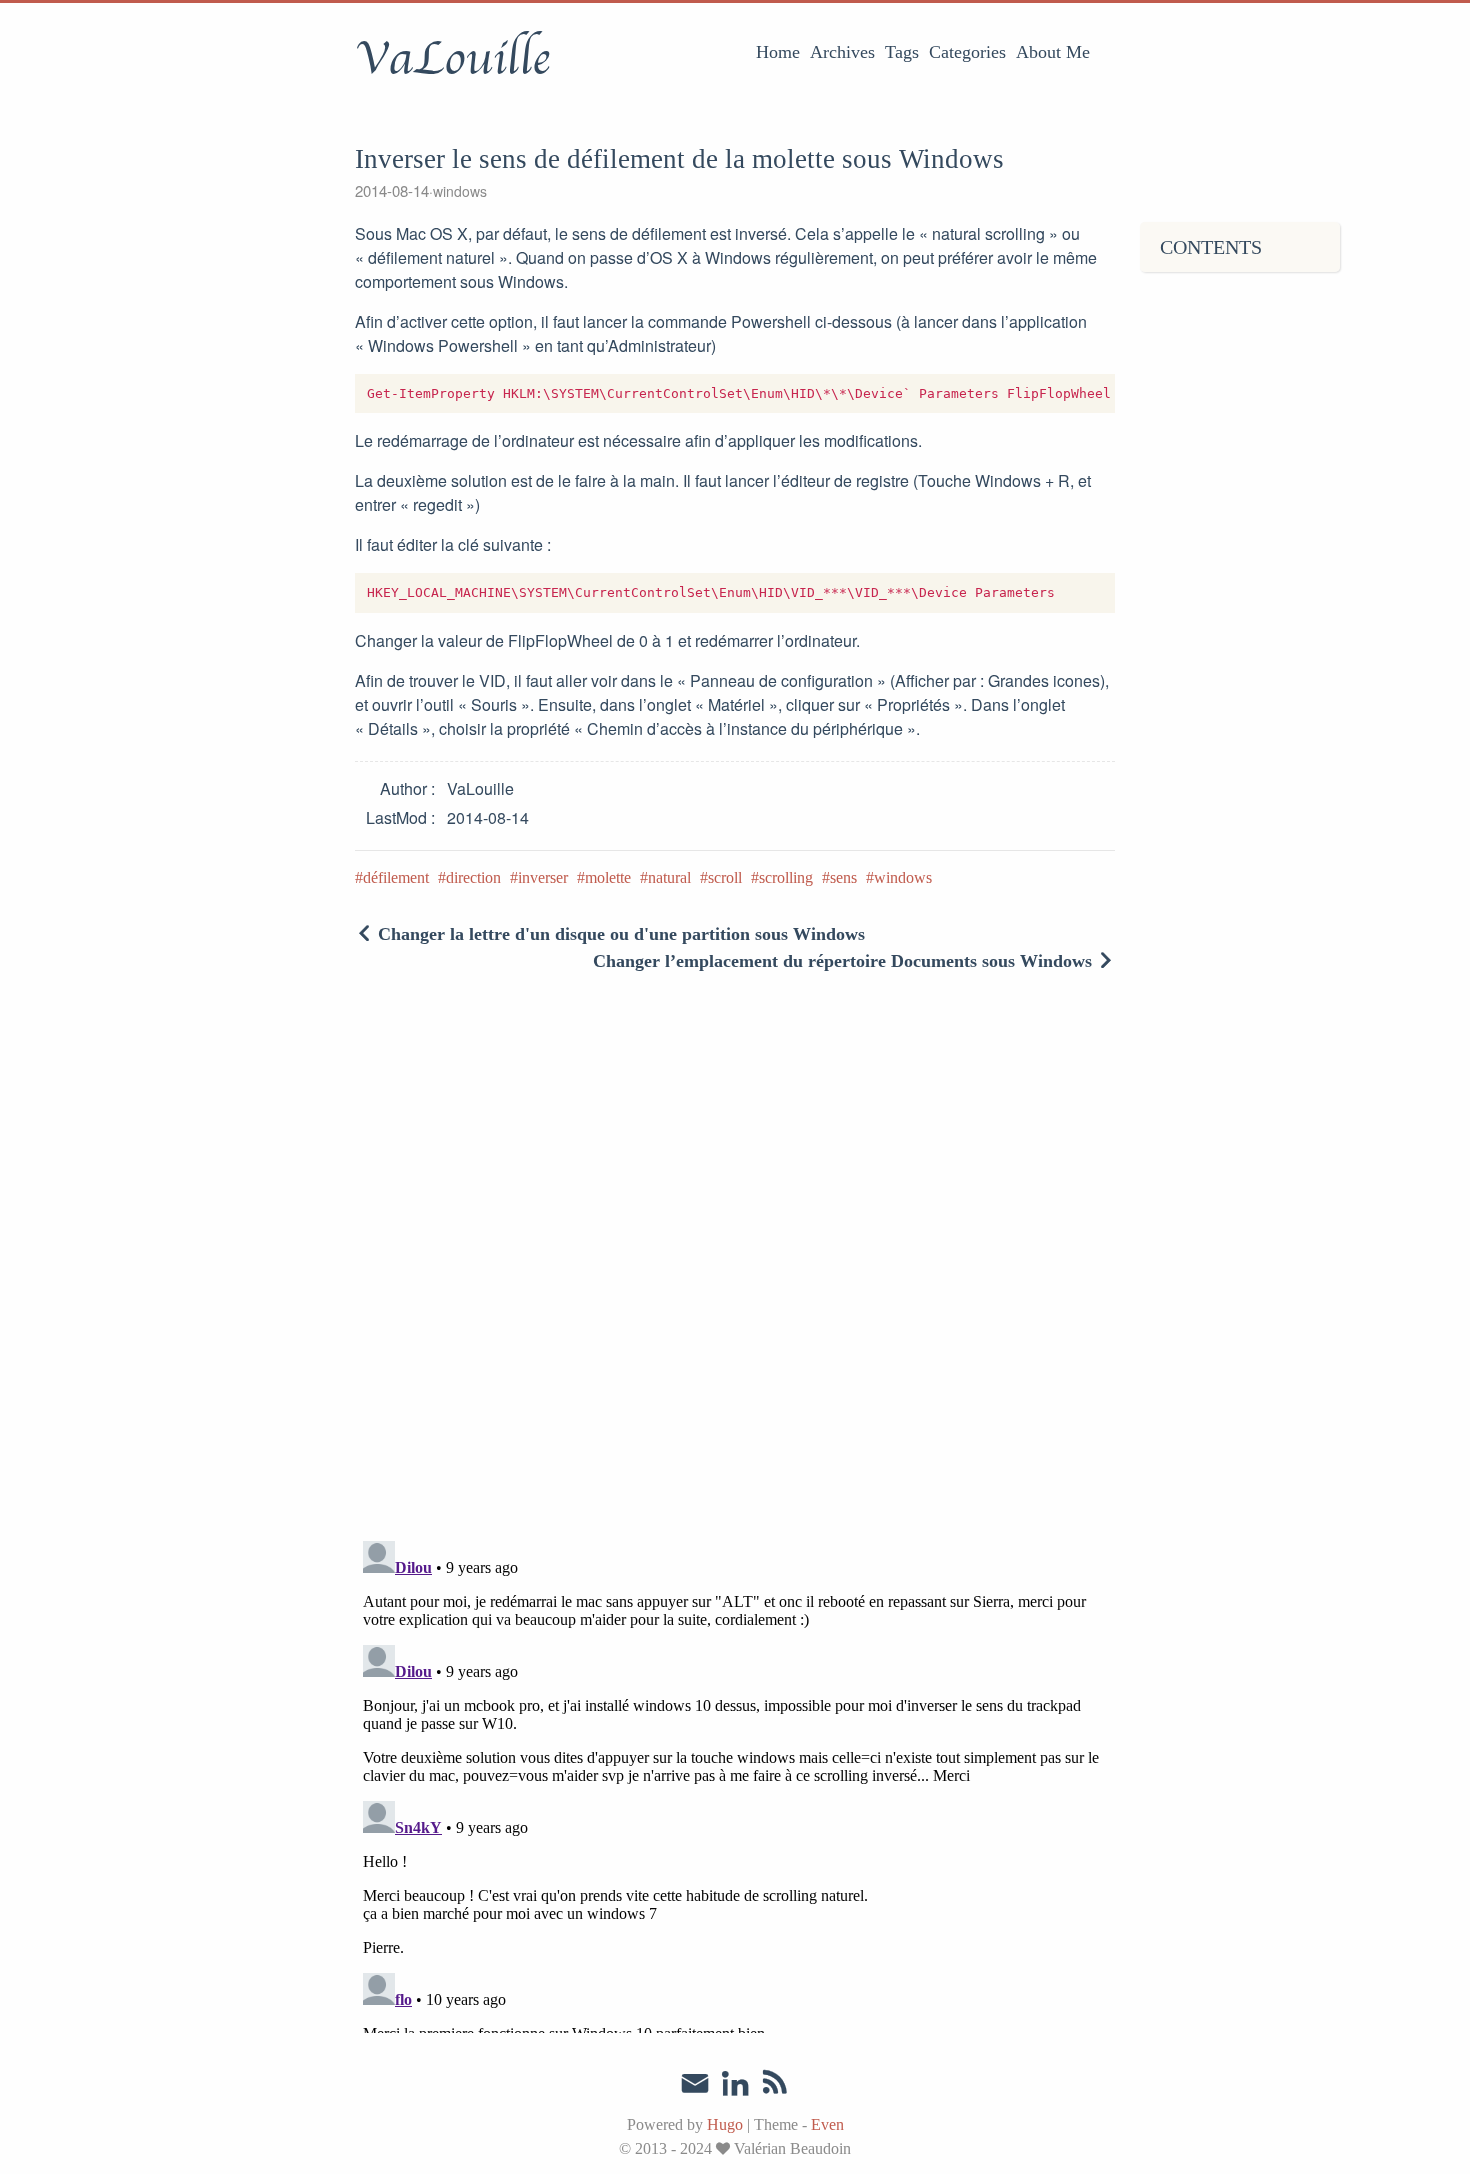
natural (669, 877)
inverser (543, 877)
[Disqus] (735, 1265)
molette (608, 877)
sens (843, 877)
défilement (396, 877)
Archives (842, 52)
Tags (902, 52)
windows (460, 191)
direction (473, 877)
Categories (967, 52)
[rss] (775, 2086)
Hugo (725, 2124)
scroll (725, 877)
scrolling (786, 877)
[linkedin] (735, 2086)
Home (778, 52)
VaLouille (452, 59)
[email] (695, 2084)
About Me (1053, 52)
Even (827, 2124)
